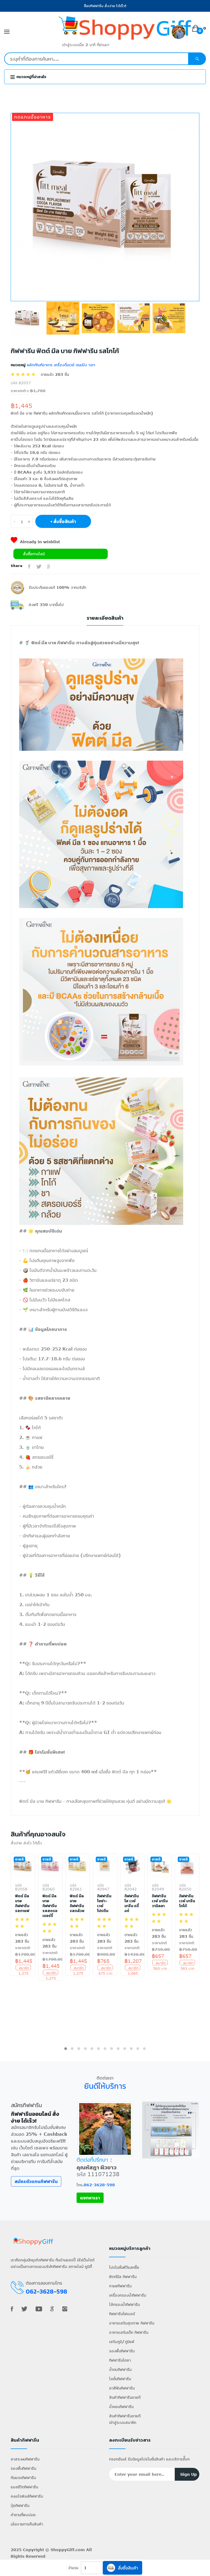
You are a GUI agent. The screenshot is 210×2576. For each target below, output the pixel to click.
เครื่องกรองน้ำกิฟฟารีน (128, 2295)
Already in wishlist (40, 542)
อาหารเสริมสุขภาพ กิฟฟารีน (132, 2323)
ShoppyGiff (62, 2550)
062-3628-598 (99, 2185)
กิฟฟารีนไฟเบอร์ (122, 2314)
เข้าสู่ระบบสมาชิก (123, 2422)
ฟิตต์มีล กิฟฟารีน (123, 2277)
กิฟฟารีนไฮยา (120, 2360)
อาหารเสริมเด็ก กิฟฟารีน (129, 2332)
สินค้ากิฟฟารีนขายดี (125, 2397)
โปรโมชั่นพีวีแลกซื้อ (124, 2267)
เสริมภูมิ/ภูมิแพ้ (122, 2342)
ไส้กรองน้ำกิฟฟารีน (124, 2304)
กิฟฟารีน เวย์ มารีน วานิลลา (160, 1901)
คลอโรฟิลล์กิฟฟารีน (27, 2496)
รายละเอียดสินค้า (105, 618)
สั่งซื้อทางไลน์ (34, 554)
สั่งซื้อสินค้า (128, 2568)
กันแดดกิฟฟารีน (23, 2478)
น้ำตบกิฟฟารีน (120, 2369)
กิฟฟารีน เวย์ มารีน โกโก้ (187, 1901)
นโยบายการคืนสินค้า (27, 2524)
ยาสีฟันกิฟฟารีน (122, 2388)
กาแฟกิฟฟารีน (120, 2286)
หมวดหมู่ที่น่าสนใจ (31, 77)
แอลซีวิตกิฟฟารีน (24, 2487)
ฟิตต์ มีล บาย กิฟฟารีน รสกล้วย (77, 1904)
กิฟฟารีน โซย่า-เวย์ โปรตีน (104, 1904)
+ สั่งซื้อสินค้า (63, 521)
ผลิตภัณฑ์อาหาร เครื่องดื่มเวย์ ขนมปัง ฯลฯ (60, 365)
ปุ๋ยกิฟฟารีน (20, 2505)
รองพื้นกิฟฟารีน (122, 2351)
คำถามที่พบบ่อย (23, 2515)
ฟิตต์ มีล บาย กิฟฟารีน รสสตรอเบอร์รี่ (50, 1906)
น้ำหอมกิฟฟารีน (121, 2407)
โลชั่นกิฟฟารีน (120, 2379)
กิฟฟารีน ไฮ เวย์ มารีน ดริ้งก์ (132, 1904)
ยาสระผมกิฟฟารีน (25, 2459)
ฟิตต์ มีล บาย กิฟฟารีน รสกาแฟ (22, 1904)
